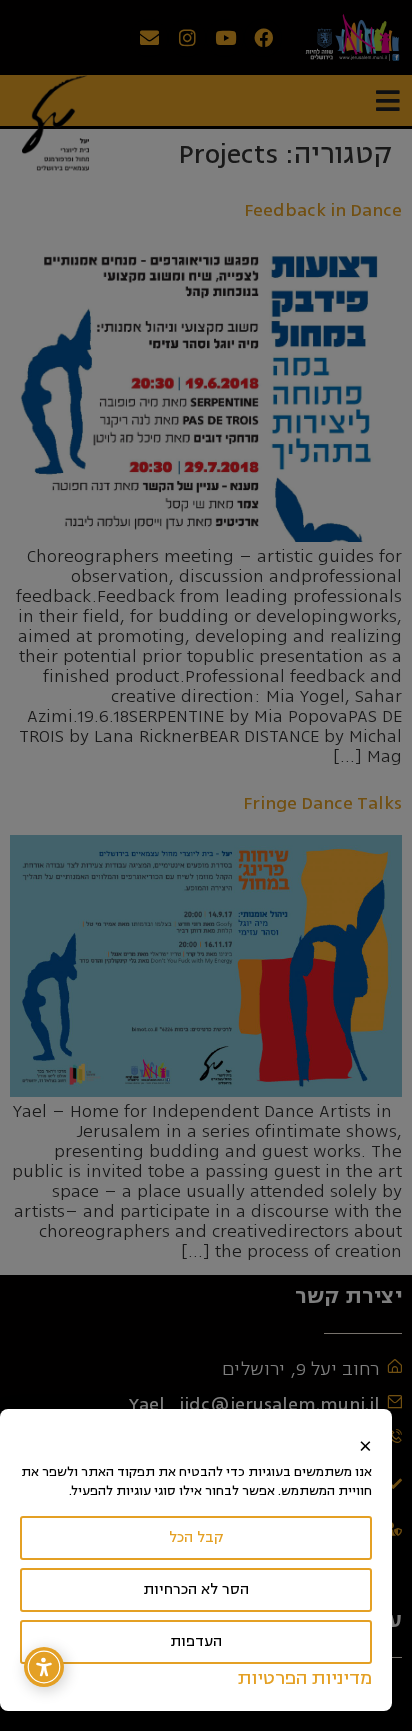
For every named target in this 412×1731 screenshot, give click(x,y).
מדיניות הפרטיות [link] (305, 1678)
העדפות (196, 1641)
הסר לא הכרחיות (196, 1589)
